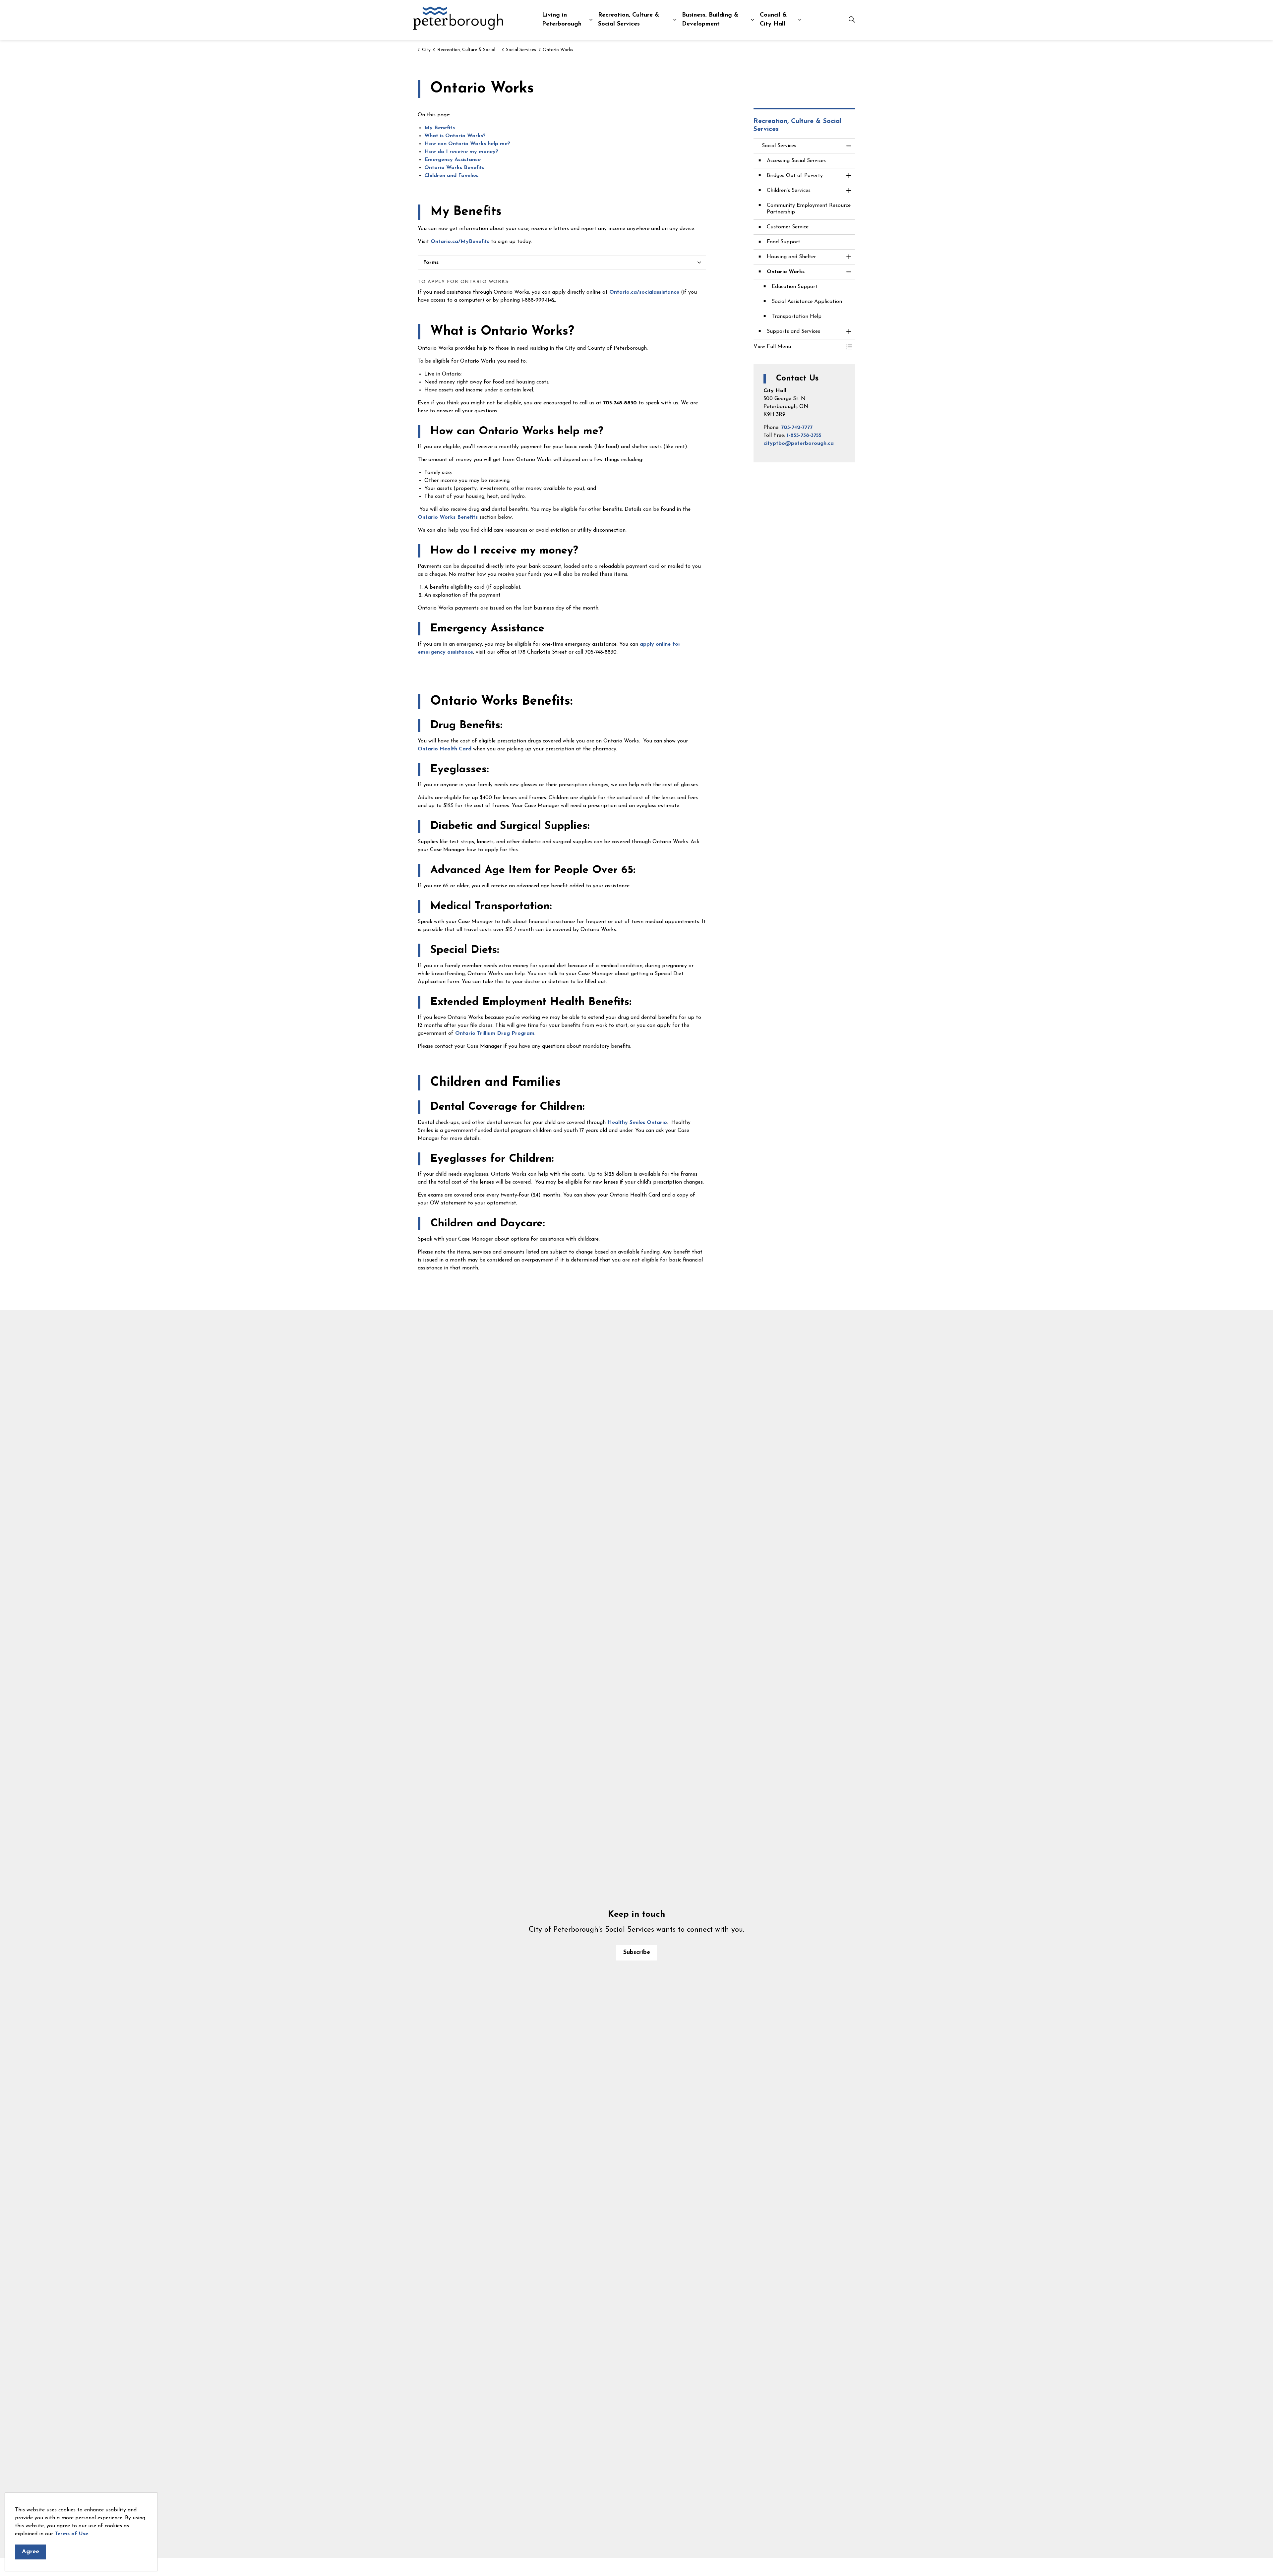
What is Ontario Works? (456, 136)
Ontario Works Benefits (454, 168)
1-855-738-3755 (804, 436)
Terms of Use (71, 2534)
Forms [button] (431, 263)
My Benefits (440, 128)
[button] (798, 347)
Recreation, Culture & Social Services (629, 20)
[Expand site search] (852, 20)
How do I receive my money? (461, 152)
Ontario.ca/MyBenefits (460, 242)
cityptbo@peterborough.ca (799, 443)
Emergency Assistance (453, 160)
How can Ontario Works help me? (467, 144)
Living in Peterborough (562, 20)
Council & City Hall (773, 20)
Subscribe (637, 1953)
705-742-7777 (797, 428)
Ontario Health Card (445, 749)
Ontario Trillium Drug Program (495, 1033)
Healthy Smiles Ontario (637, 1123)
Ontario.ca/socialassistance (644, 292)
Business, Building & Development (710, 20)
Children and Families (451, 176)
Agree (30, 2552)
